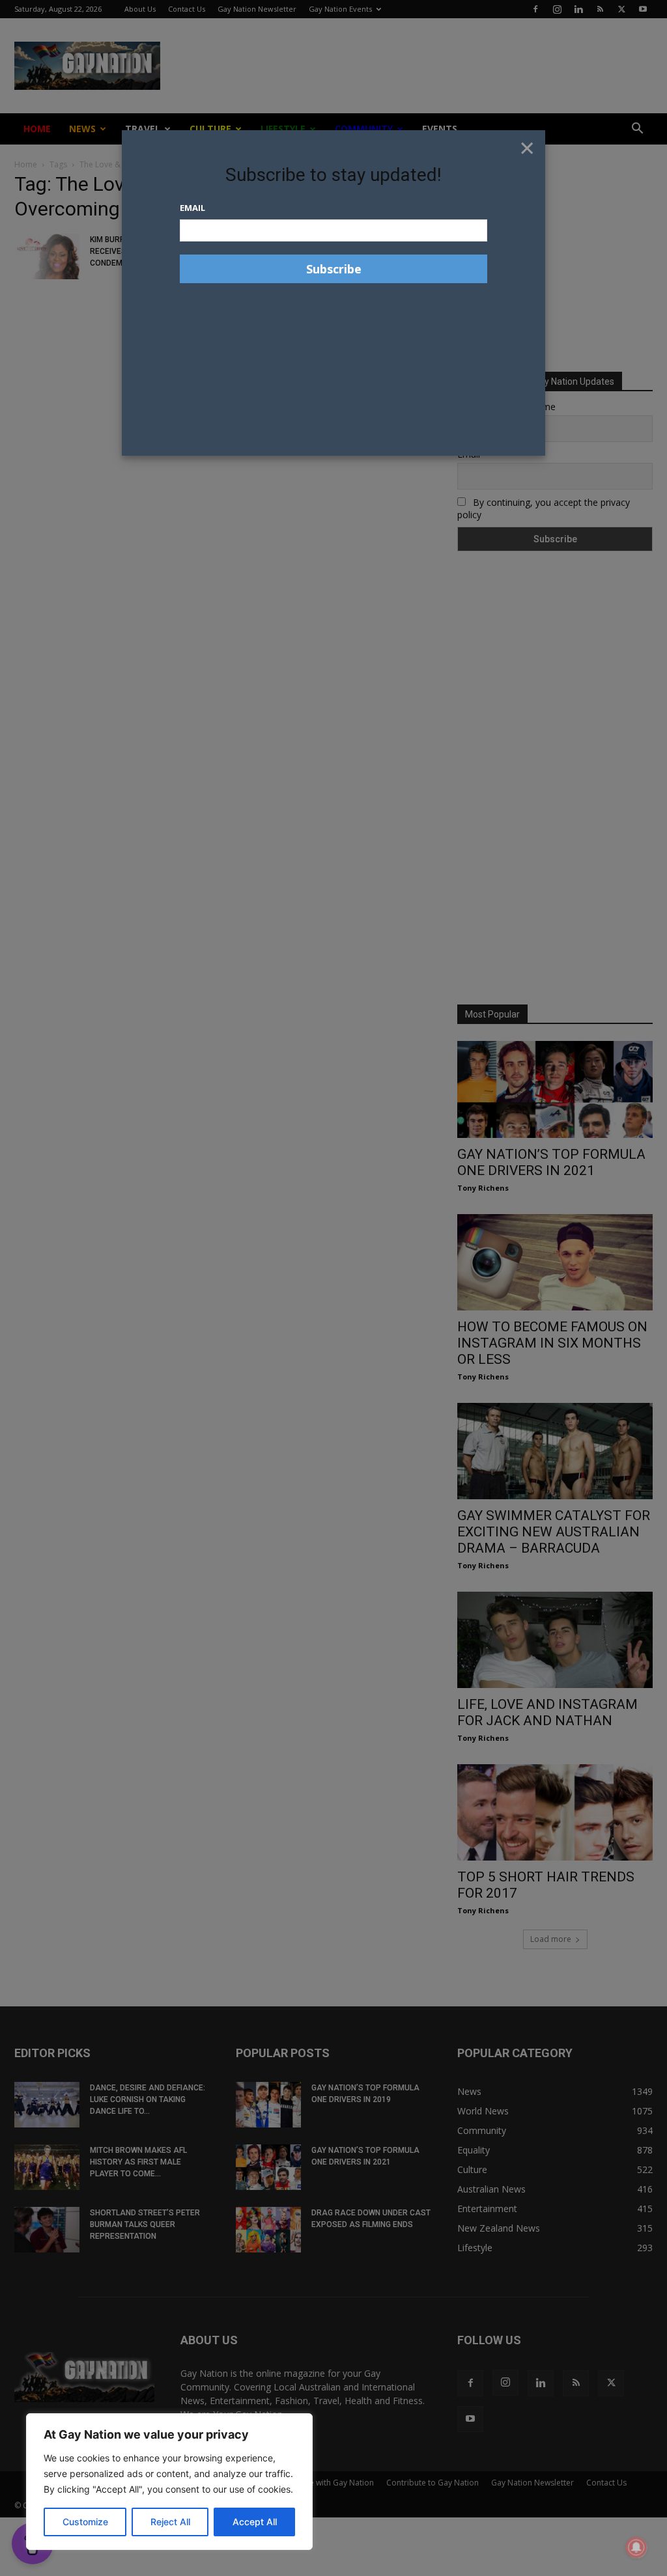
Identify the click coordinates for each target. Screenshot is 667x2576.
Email (192, 208)
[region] (169, 2482)
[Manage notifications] (636, 2547)
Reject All (170, 2522)
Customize (85, 2522)
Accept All (255, 2522)
